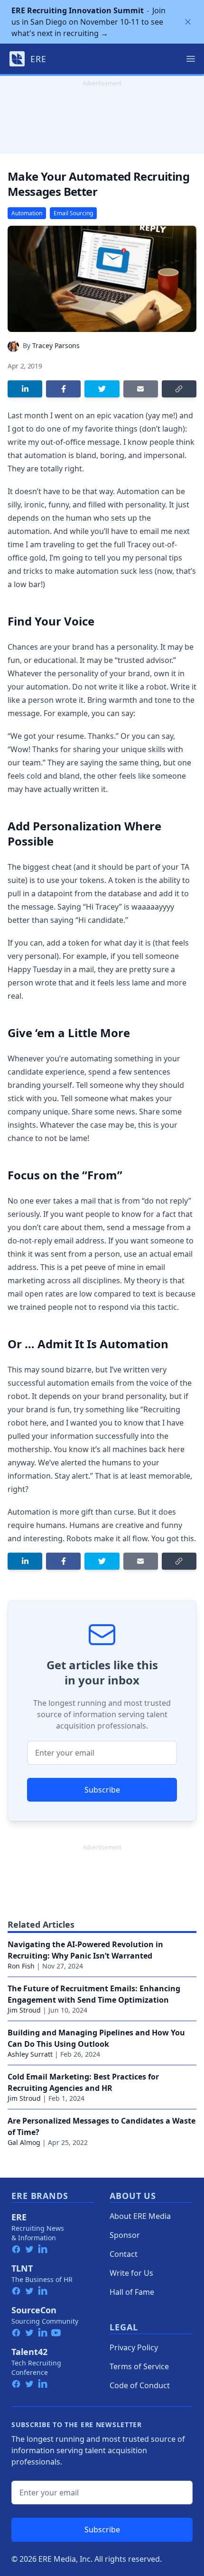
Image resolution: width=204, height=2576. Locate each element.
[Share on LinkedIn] (25, 389)
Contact (124, 2254)
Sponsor (125, 2235)
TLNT (22, 2268)
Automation (27, 213)
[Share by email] (141, 389)
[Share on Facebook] (63, 389)
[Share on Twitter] (102, 389)
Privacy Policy (134, 2347)
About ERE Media (140, 2216)
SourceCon (34, 2310)
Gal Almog (24, 2142)
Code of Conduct (140, 2385)
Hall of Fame (132, 2292)
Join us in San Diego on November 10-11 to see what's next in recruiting (88, 22)
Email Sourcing (73, 213)
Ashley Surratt (30, 2054)
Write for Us (131, 2273)
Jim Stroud (24, 2010)
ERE (19, 2217)
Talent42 (29, 2352)
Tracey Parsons (56, 345)
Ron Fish (21, 1966)
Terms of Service (139, 2366)
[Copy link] (179, 389)
